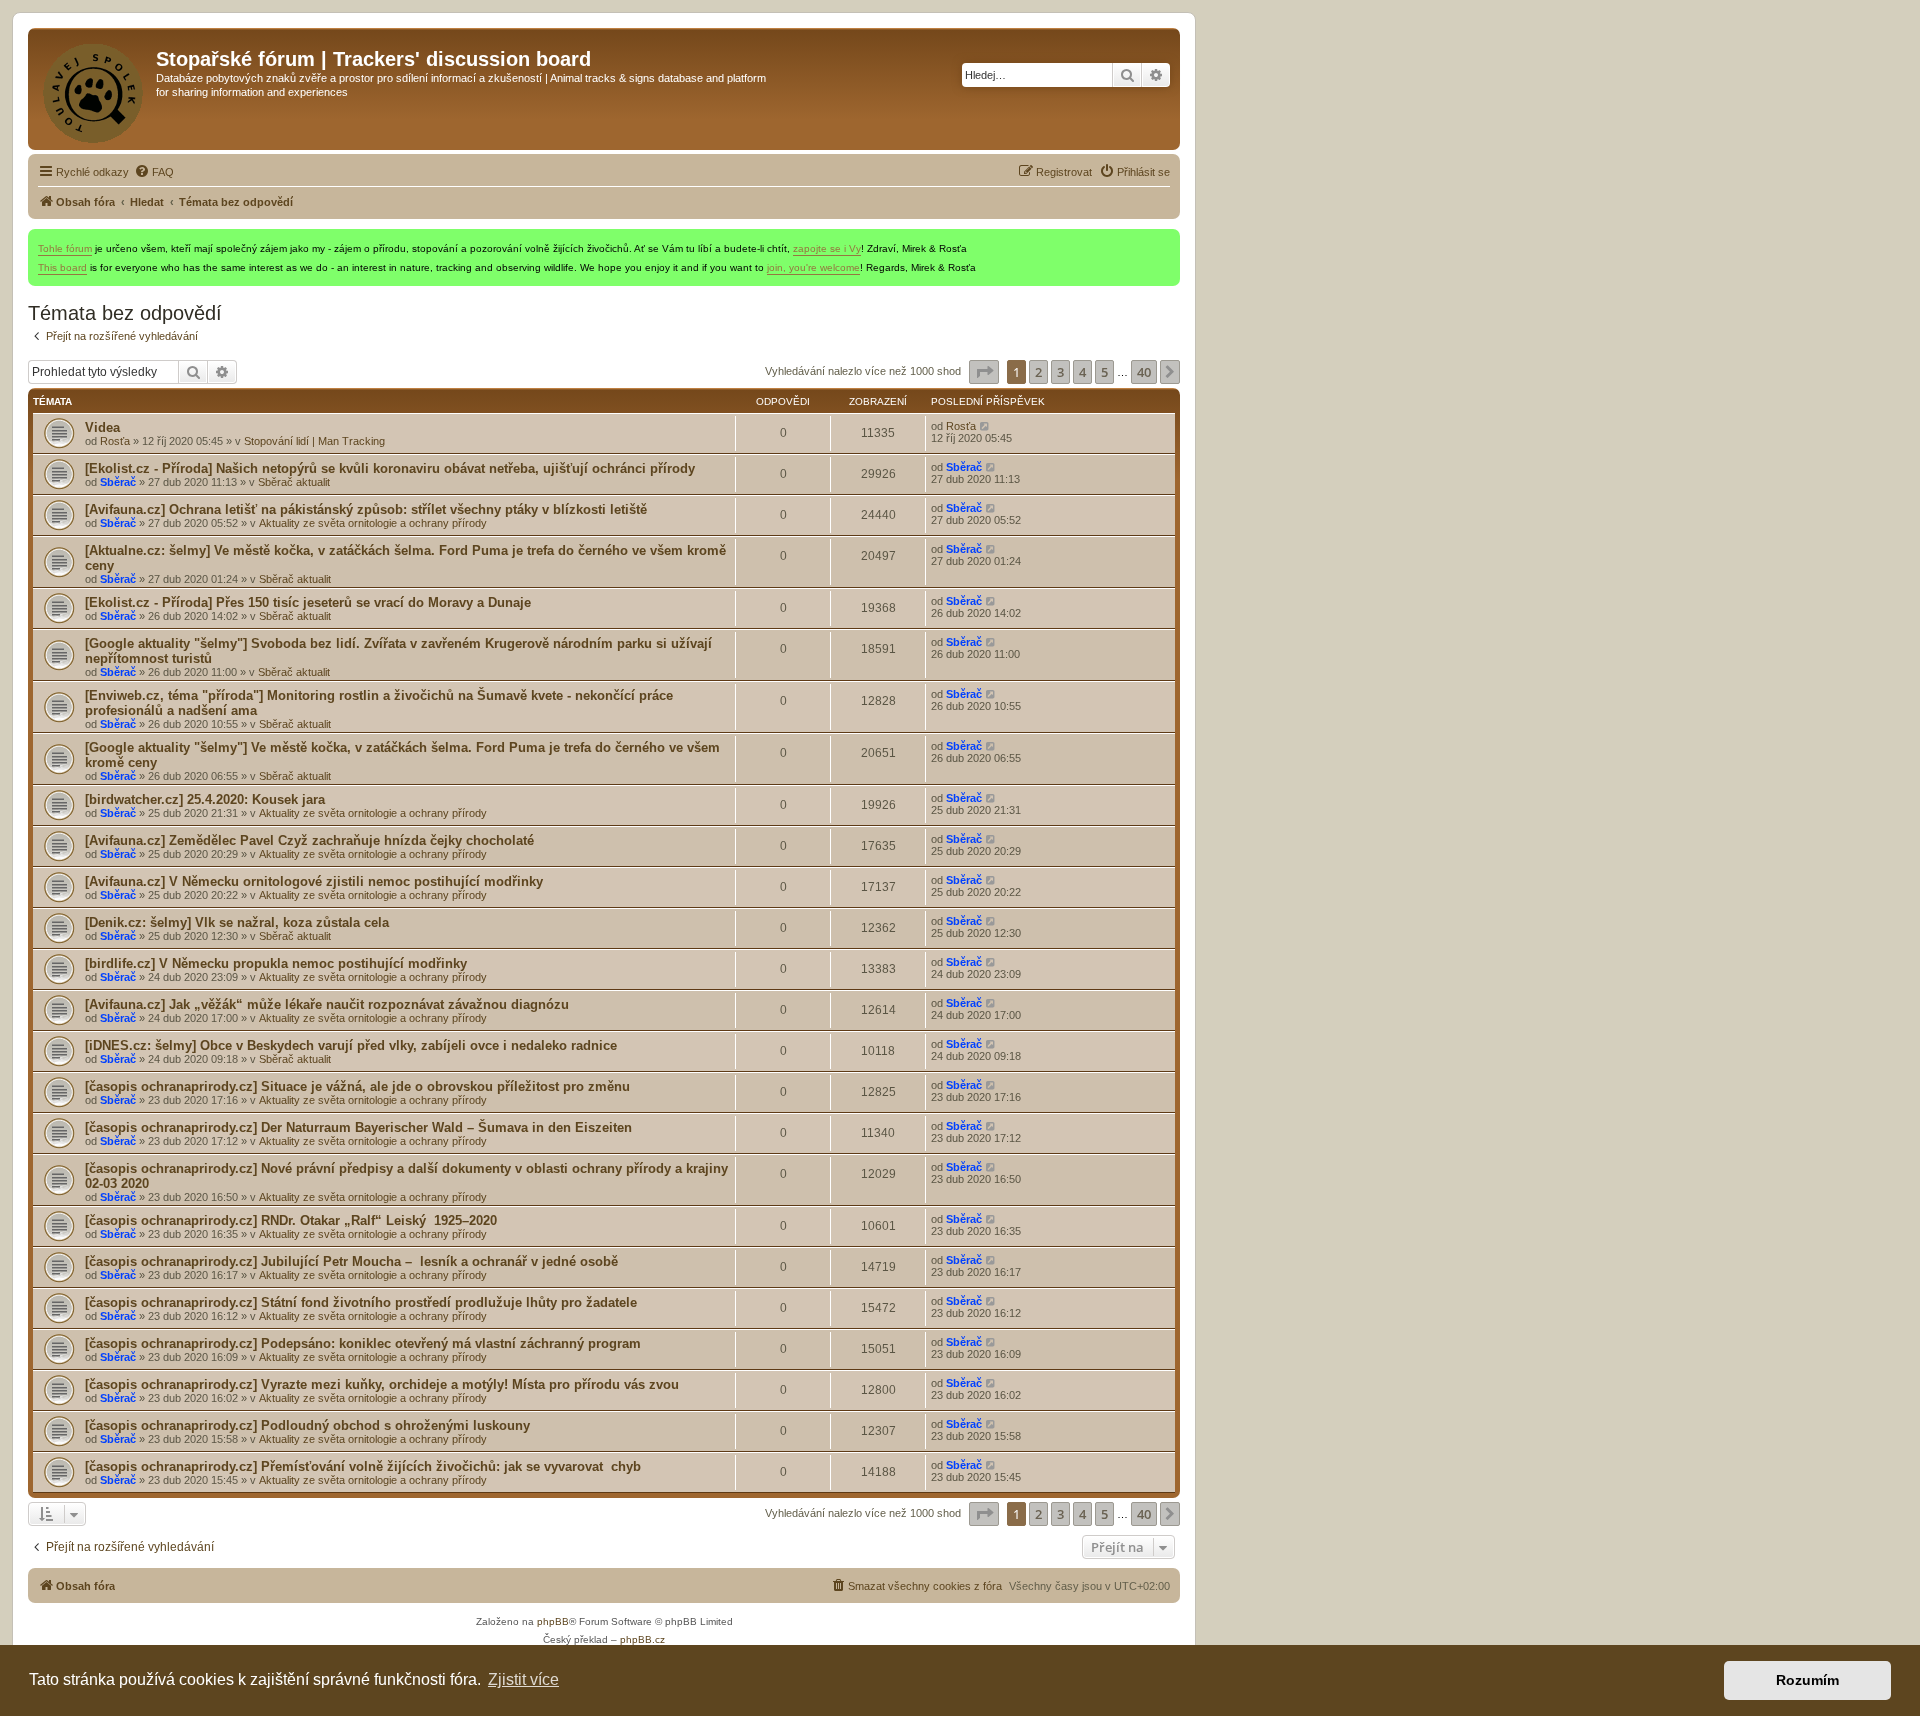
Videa (102, 427)
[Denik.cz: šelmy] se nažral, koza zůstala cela (237, 922)
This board (62, 267)
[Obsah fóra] (94, 89)
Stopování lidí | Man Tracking (314, 441)
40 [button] (1144, 372)
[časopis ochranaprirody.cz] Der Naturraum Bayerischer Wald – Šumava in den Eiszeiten (358, 1127)
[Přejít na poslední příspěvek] (985, 426)
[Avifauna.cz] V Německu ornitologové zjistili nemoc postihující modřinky (314, 881)
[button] (984, 372)
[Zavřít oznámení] (1164, 245)
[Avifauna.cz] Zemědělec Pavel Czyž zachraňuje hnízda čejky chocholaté (309, 840)
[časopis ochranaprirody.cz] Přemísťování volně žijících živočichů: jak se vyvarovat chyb (363, 1466)
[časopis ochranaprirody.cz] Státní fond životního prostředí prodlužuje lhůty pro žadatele (361, 1302)
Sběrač (118, 482)
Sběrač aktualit (294, 482)
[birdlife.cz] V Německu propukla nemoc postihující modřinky (276, 963)
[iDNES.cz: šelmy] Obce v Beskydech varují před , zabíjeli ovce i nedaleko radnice (351, 1045)
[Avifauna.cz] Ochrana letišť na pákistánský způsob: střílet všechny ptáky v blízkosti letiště (366, 509)
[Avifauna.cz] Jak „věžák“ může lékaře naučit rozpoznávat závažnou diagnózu (327, 1004)
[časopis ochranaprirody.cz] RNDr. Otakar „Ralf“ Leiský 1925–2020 (291, 1220)
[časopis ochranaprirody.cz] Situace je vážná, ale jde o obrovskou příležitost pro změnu (357, 1086)
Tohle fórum (65, 248)
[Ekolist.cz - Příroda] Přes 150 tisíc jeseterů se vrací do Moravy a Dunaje (308, 602)
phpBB (553, 1621)
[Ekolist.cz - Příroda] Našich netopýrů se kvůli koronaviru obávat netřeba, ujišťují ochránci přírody (390, 468)
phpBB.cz (642, 1639)
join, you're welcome (813, 267)
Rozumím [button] (1807, 1680)
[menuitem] (154, 172)
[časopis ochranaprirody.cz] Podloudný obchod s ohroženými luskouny (307, 1425)
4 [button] (1082, 372)
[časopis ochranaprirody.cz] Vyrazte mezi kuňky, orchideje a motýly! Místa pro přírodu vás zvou (382, 1384)
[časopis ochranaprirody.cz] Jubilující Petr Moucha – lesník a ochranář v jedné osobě (351, 1261)
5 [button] (1104, 372)
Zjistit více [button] (523, 1679)
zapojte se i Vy (827, 248)
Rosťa (115, 441)
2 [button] (1038, 372)
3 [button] (1060, 372)
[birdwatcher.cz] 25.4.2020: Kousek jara (205, 799)
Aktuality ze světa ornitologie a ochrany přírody (373, 523)
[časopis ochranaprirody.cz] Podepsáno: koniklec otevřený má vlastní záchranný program (363, 1343)
